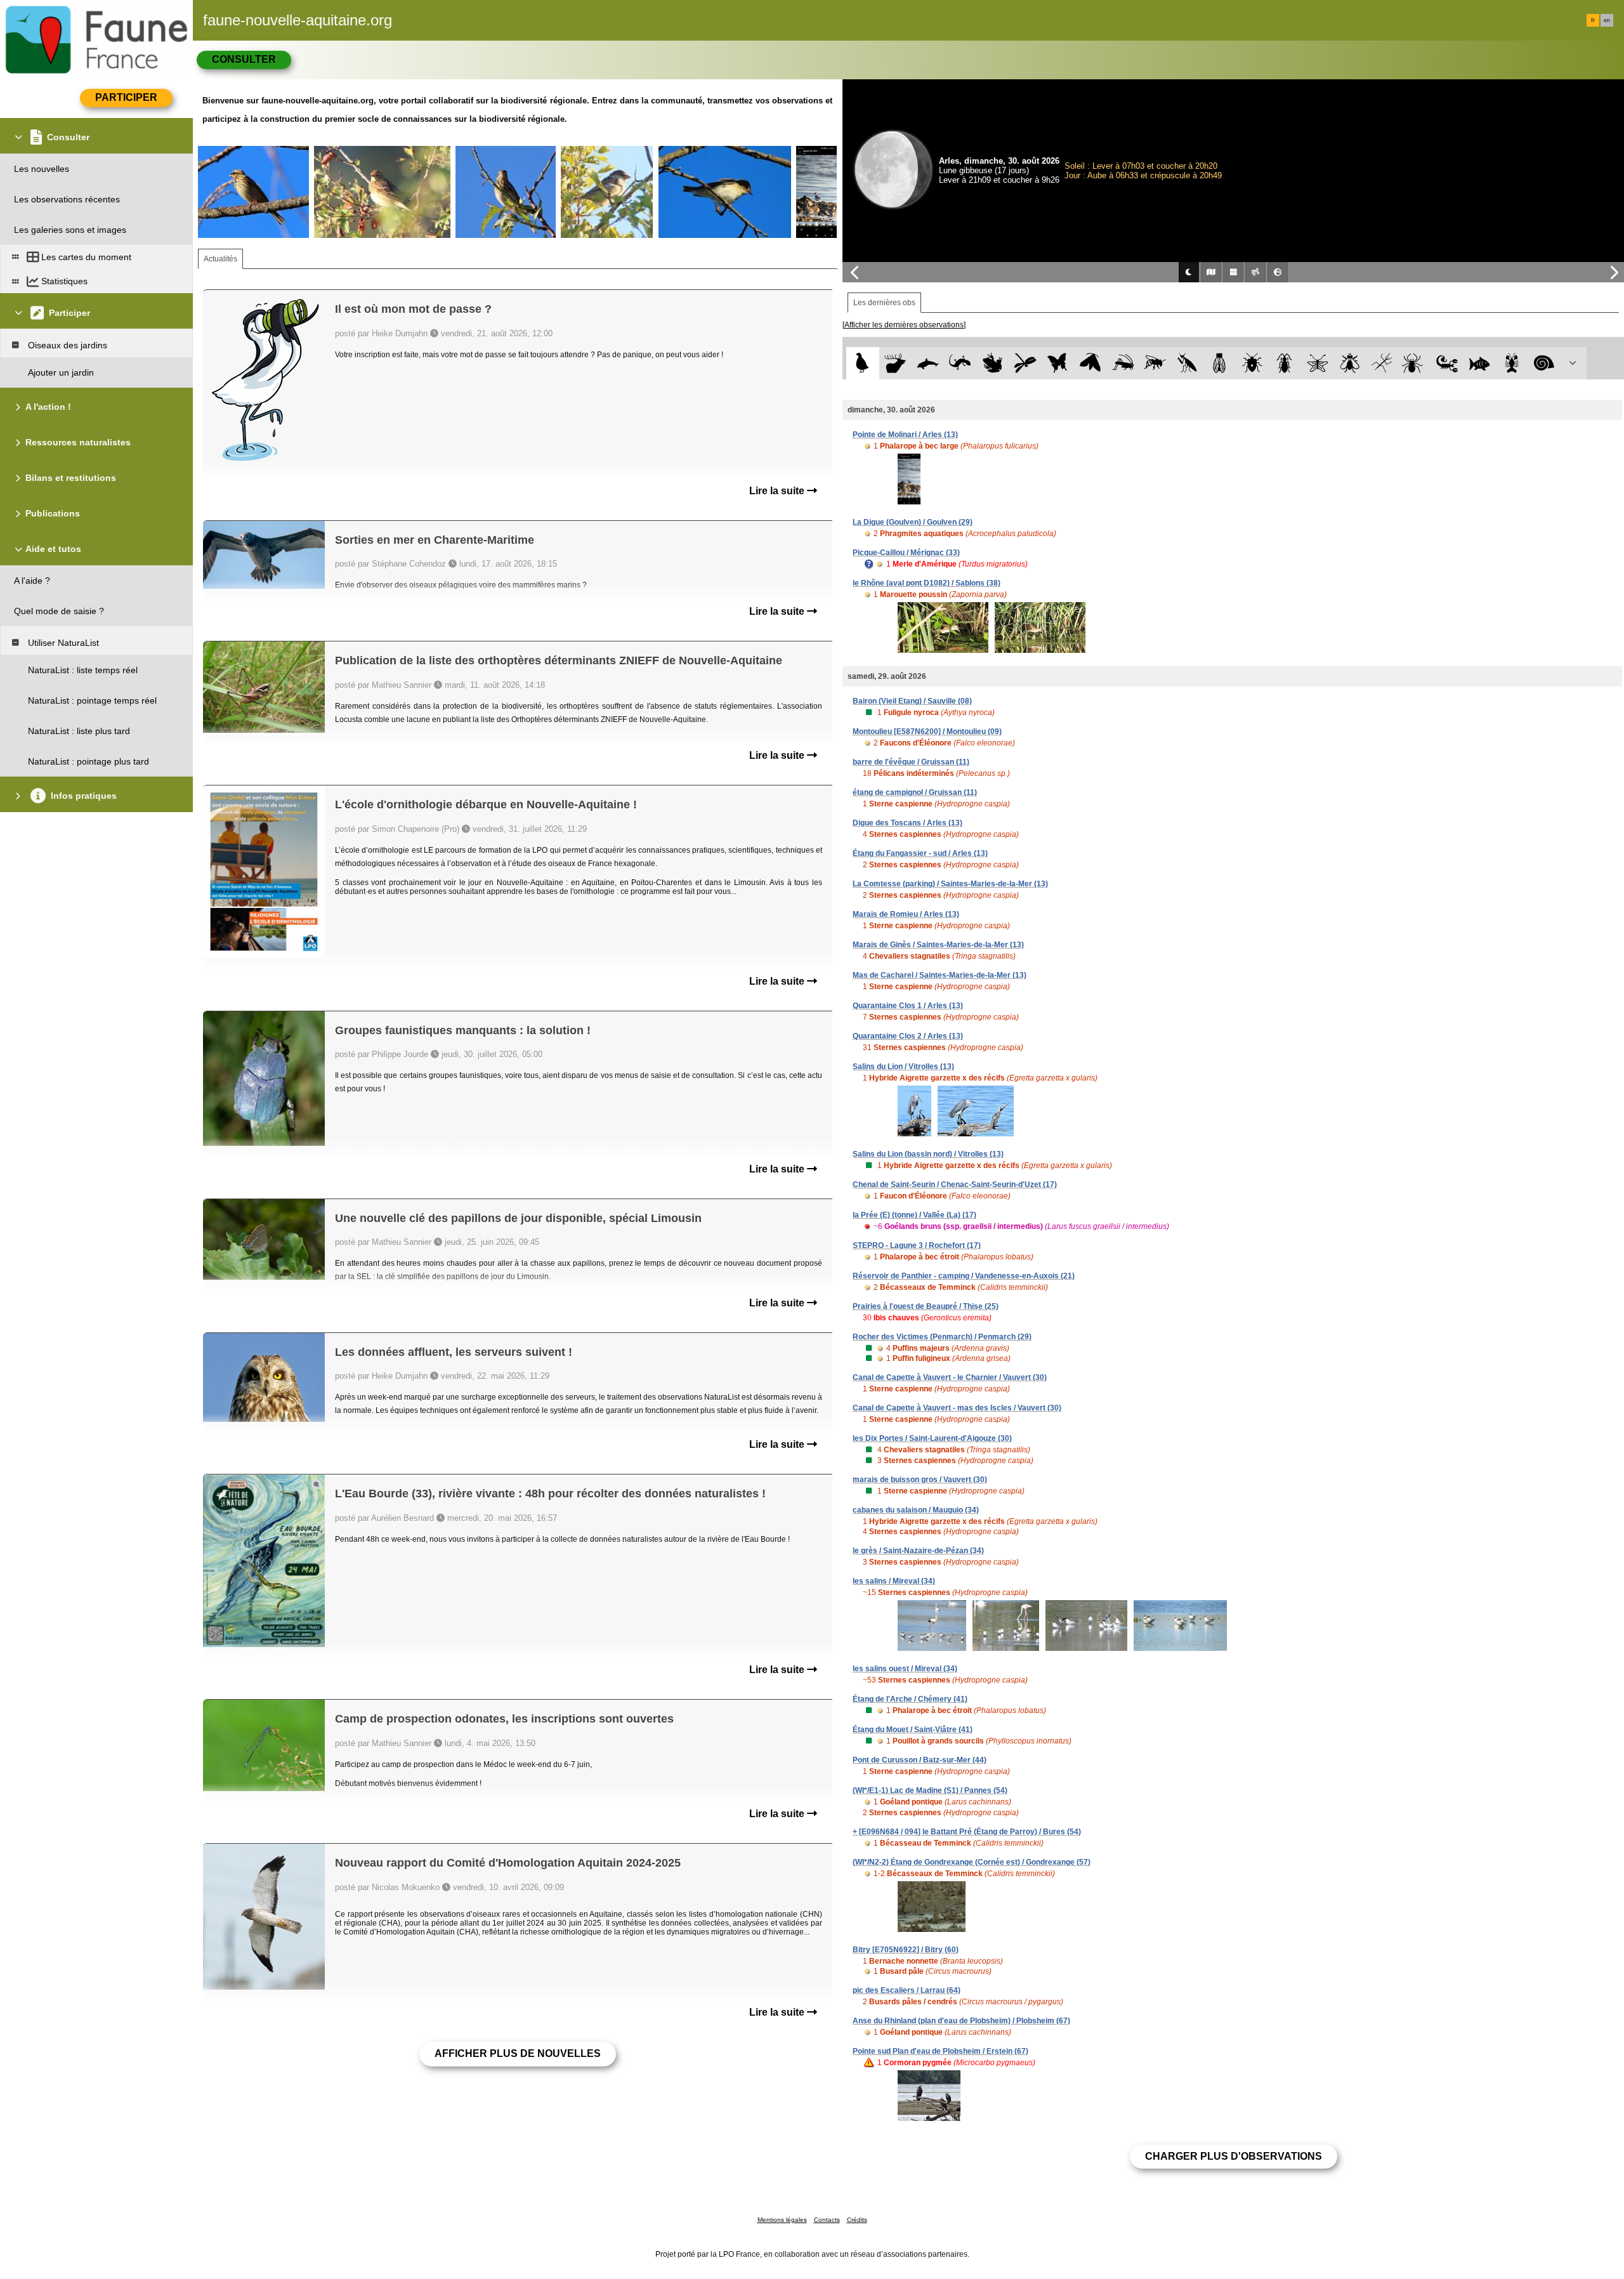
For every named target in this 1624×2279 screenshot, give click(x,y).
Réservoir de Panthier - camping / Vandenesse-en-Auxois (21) (964, 1276)
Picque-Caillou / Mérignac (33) (906, 553)
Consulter (244, 59)
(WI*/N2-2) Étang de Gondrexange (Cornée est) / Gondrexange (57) (972, 1862)
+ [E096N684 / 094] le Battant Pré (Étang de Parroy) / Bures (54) (967, 1832)
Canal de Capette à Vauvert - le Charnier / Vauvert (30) (950, 1377)
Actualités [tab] (220, 259)
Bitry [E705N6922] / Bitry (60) (906, 1950)
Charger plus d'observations (1234, 2156)
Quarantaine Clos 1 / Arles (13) (908, 1006)
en (1607, 20)
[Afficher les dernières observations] (904, 325)
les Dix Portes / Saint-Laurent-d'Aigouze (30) (932, 1438)
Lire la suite (778, 491)
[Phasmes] (1382, 363)
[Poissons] (1480, 363)
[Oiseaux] (862, 363)
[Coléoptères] (1285, 363)
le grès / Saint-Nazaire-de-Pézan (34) (918, 1551)
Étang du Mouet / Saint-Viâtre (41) (913, 1730)
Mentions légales (782, 2220)
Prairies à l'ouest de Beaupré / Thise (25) (926, 1306)
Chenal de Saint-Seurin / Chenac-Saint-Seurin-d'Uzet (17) (955, 1185)
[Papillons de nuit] (1090, 363)
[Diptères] (1350, 363)
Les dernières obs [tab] (884, 303)
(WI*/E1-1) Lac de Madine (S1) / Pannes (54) (930, 1790)
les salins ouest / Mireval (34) (905, 1669)
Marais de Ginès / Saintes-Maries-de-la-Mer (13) (938, 945)
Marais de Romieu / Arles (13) (906, 914)
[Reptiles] (960, 363)
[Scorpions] (1447, 363)
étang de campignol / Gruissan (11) (915, 792)
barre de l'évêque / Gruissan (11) (911, 762)
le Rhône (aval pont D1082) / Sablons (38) (927, 583)
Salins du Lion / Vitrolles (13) (903, 1067)
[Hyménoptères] (1155, 363)
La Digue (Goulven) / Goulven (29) (913, 522)
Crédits (857, 2220)
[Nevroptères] (1317, 363)
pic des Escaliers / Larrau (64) (907, 1990)
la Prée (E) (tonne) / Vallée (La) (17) (914, 1215)
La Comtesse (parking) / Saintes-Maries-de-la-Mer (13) (950, 884)
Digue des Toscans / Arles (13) (907, 823)
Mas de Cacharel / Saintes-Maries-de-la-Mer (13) (940, 975)
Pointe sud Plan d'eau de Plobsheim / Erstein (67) (940, 2051)
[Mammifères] (895, 363)
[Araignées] (1415, 363)
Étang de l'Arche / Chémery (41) (910, 1699)
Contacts (827, 2220)
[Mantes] (1187, 363)
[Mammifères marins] (928, 363)
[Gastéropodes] (1544, 363)
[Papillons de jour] (1058, 363)
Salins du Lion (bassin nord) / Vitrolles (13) (928, 1154)
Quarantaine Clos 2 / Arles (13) (908, 1036)
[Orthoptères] (1123, 363)
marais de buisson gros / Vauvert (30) (920, 1480)
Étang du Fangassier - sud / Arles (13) (920, 853)
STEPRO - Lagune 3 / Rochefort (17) (917, 1245)
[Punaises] (1253, 363)
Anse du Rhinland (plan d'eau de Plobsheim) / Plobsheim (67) (961, 2021)
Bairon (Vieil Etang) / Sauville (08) (912, 701)
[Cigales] (1220, 363)
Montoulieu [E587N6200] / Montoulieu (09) (927, 732)
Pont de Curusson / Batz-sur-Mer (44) (920, 1760)
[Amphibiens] (992, 363)
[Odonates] (1025, 363)
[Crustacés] (1512, 363)
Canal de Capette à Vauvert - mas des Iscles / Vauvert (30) (957, 1408)
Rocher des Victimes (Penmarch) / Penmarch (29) (942, 1337)
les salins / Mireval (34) (894, 1581)
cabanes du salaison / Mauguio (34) (916, 1510)
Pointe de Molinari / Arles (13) (905, 435)
